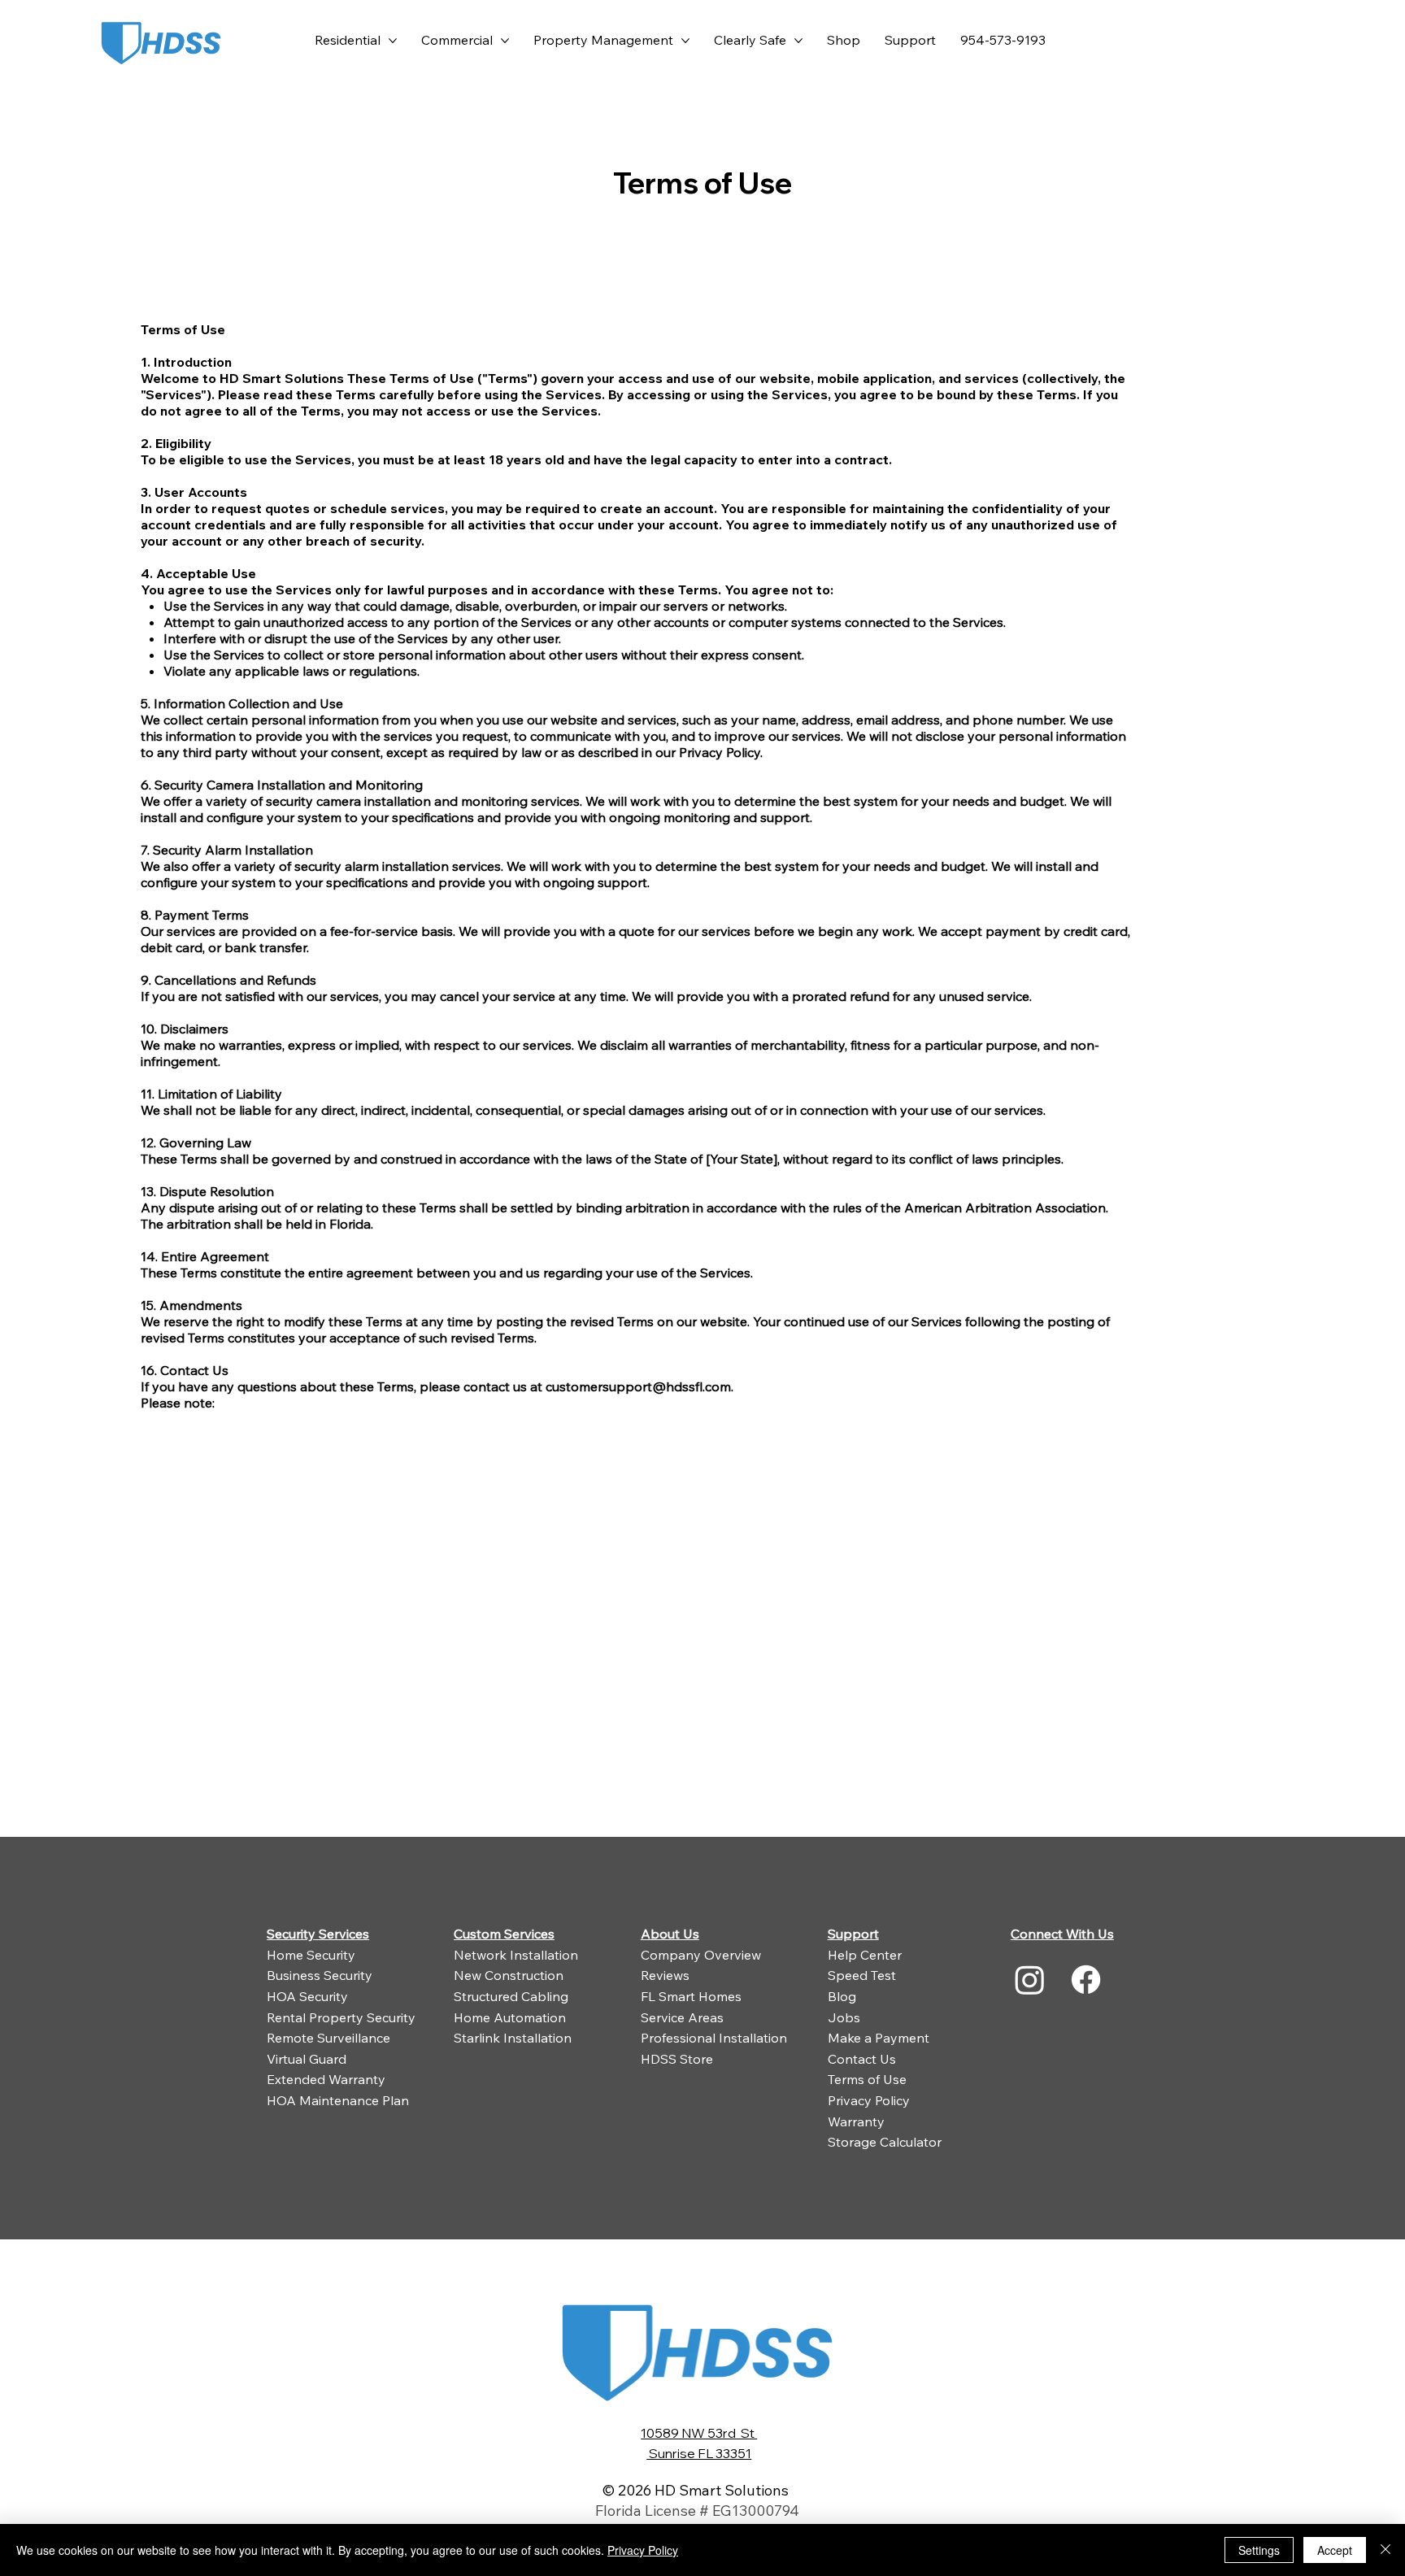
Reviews (665, 1975)
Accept (1335, 2550)
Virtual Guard (307, 2059)
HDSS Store (677, 2059)
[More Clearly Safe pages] (798, 41)
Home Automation (510, 2017)
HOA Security (307, 1996)
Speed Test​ (862, 1975)
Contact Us (862, 2059)
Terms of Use (867, 2079)
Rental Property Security (341, 2017)
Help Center (865, 1955)
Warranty (856, 2121)
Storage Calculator (885, 2142)
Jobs (844, 2017)
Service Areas (682, 2017)
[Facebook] (1086, 1980)
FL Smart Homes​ (691, 1996)
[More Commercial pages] (505, 41)
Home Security (311, 1955)
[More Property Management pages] (685, 41)
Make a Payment (879, 2038)
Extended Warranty (326, 2079)
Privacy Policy (869, 2100)
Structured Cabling (511, 1996)
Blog (842, 1996)
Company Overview (701, 1955)
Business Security (320, 1975)
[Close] (1385, 2550)
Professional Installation (714, 2038)
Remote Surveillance (328, 2038)
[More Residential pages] (393, 41)
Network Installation (516, 1955)
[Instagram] (1030, 1980)
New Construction (509, 1975)
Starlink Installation (513, 2038)
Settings (1259, 2550)
